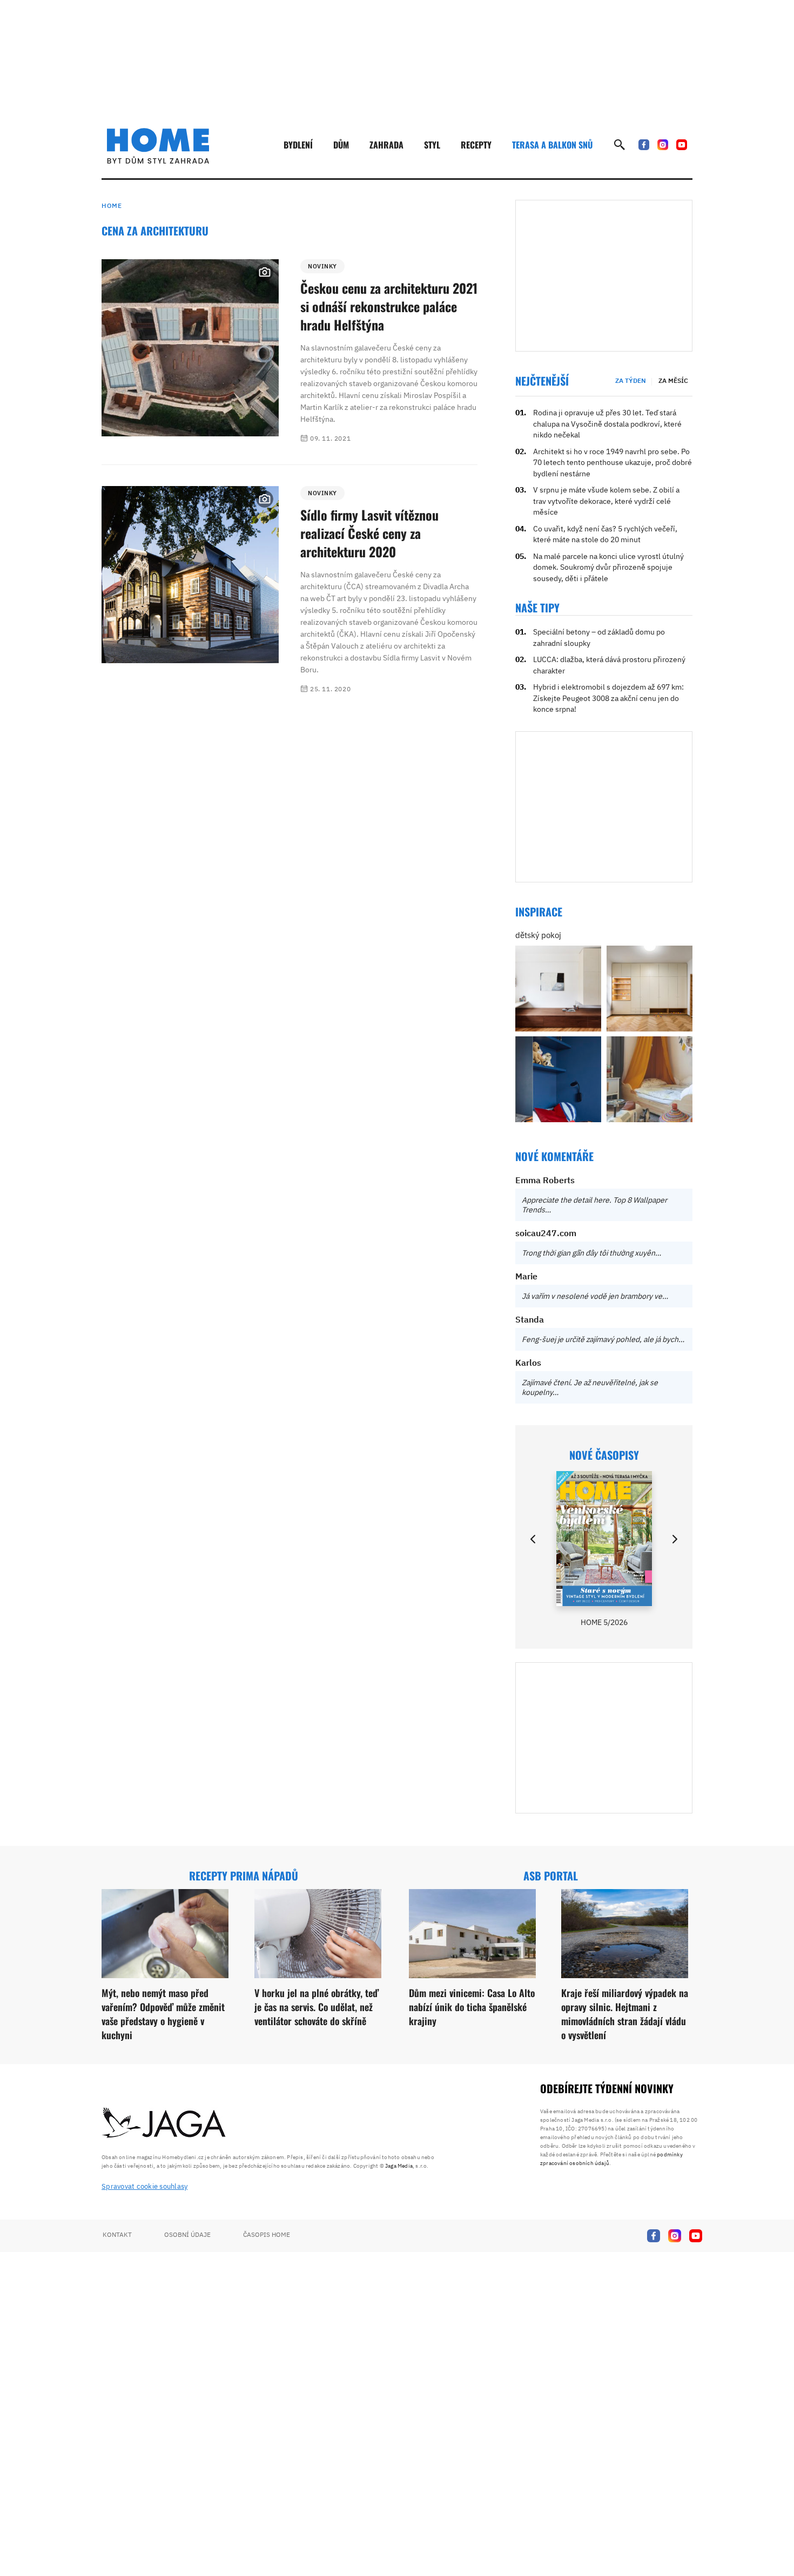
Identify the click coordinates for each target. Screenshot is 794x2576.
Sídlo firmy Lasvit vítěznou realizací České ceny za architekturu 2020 (369, 533)
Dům (341, 145)
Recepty (476, 145)
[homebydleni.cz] (158, 146)
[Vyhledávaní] (620, 145)
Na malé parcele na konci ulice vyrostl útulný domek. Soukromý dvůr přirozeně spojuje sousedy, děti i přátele (608, 567)
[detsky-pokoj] (558, 989)
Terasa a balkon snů (552, 145)
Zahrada (386, 145)
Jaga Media (399, 2166)
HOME (112, 205)
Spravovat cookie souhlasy (145, 2186)
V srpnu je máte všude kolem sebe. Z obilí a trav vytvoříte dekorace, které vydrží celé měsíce (606, 501)
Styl (432, 145)
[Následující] (674, 1539)
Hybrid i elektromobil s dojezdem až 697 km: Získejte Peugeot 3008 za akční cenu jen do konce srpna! (608, 698)
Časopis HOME (267, 2234)
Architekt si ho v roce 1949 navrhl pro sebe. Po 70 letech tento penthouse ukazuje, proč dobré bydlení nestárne (613, 463)
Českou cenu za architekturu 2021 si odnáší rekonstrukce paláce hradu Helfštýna (389, 306)
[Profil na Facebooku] (644, 145)
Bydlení (298, 145)
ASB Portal (551, 1876)
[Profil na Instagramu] (663, 145)
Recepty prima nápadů (244, 1876)
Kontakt (117, 2234)
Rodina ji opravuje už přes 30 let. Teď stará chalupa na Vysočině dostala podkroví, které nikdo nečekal (607, 424)
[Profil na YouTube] (682, 145)
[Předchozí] (534, 1539)
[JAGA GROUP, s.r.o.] (164, 2123)
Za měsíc (673, 380)
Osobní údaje (187, 2234)
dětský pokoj (538, 935)
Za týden (631, 380)
